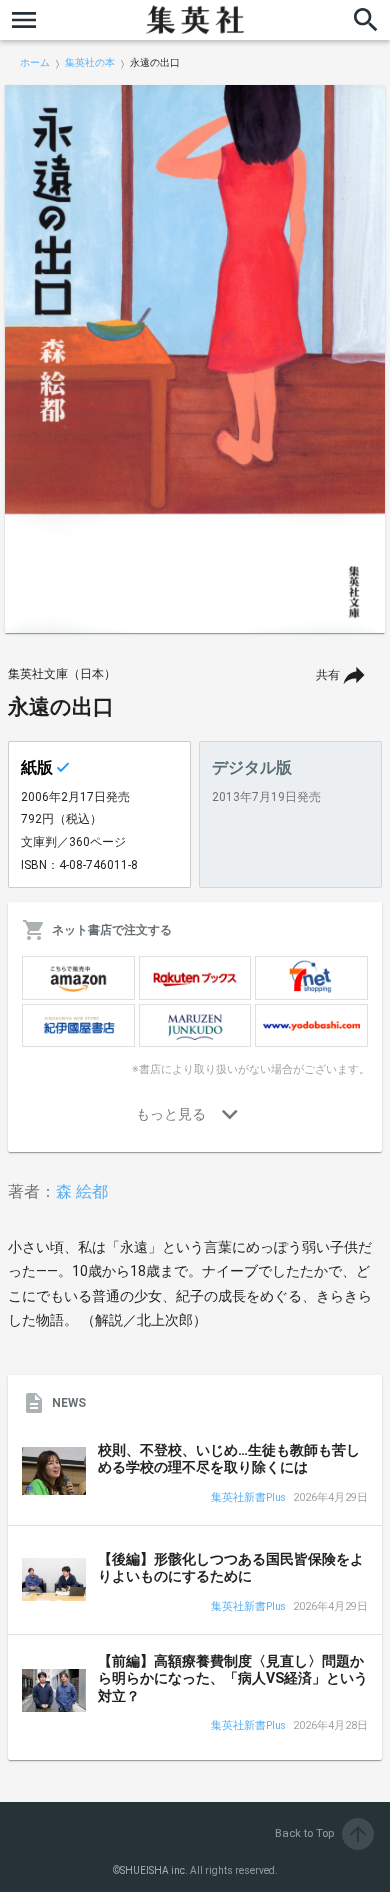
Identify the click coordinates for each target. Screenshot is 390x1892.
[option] (195, 359)
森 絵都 (82, 1191)
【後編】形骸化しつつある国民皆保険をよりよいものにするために (231, 1568)
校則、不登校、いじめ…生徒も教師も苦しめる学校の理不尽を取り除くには (229, 1459)
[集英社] (195, 20)
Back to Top (322, 1833)
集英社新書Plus (248, 1498)
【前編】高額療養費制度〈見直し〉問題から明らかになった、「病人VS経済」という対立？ (233, 1678)
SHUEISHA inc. (154, 1870)
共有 (328, 675)
